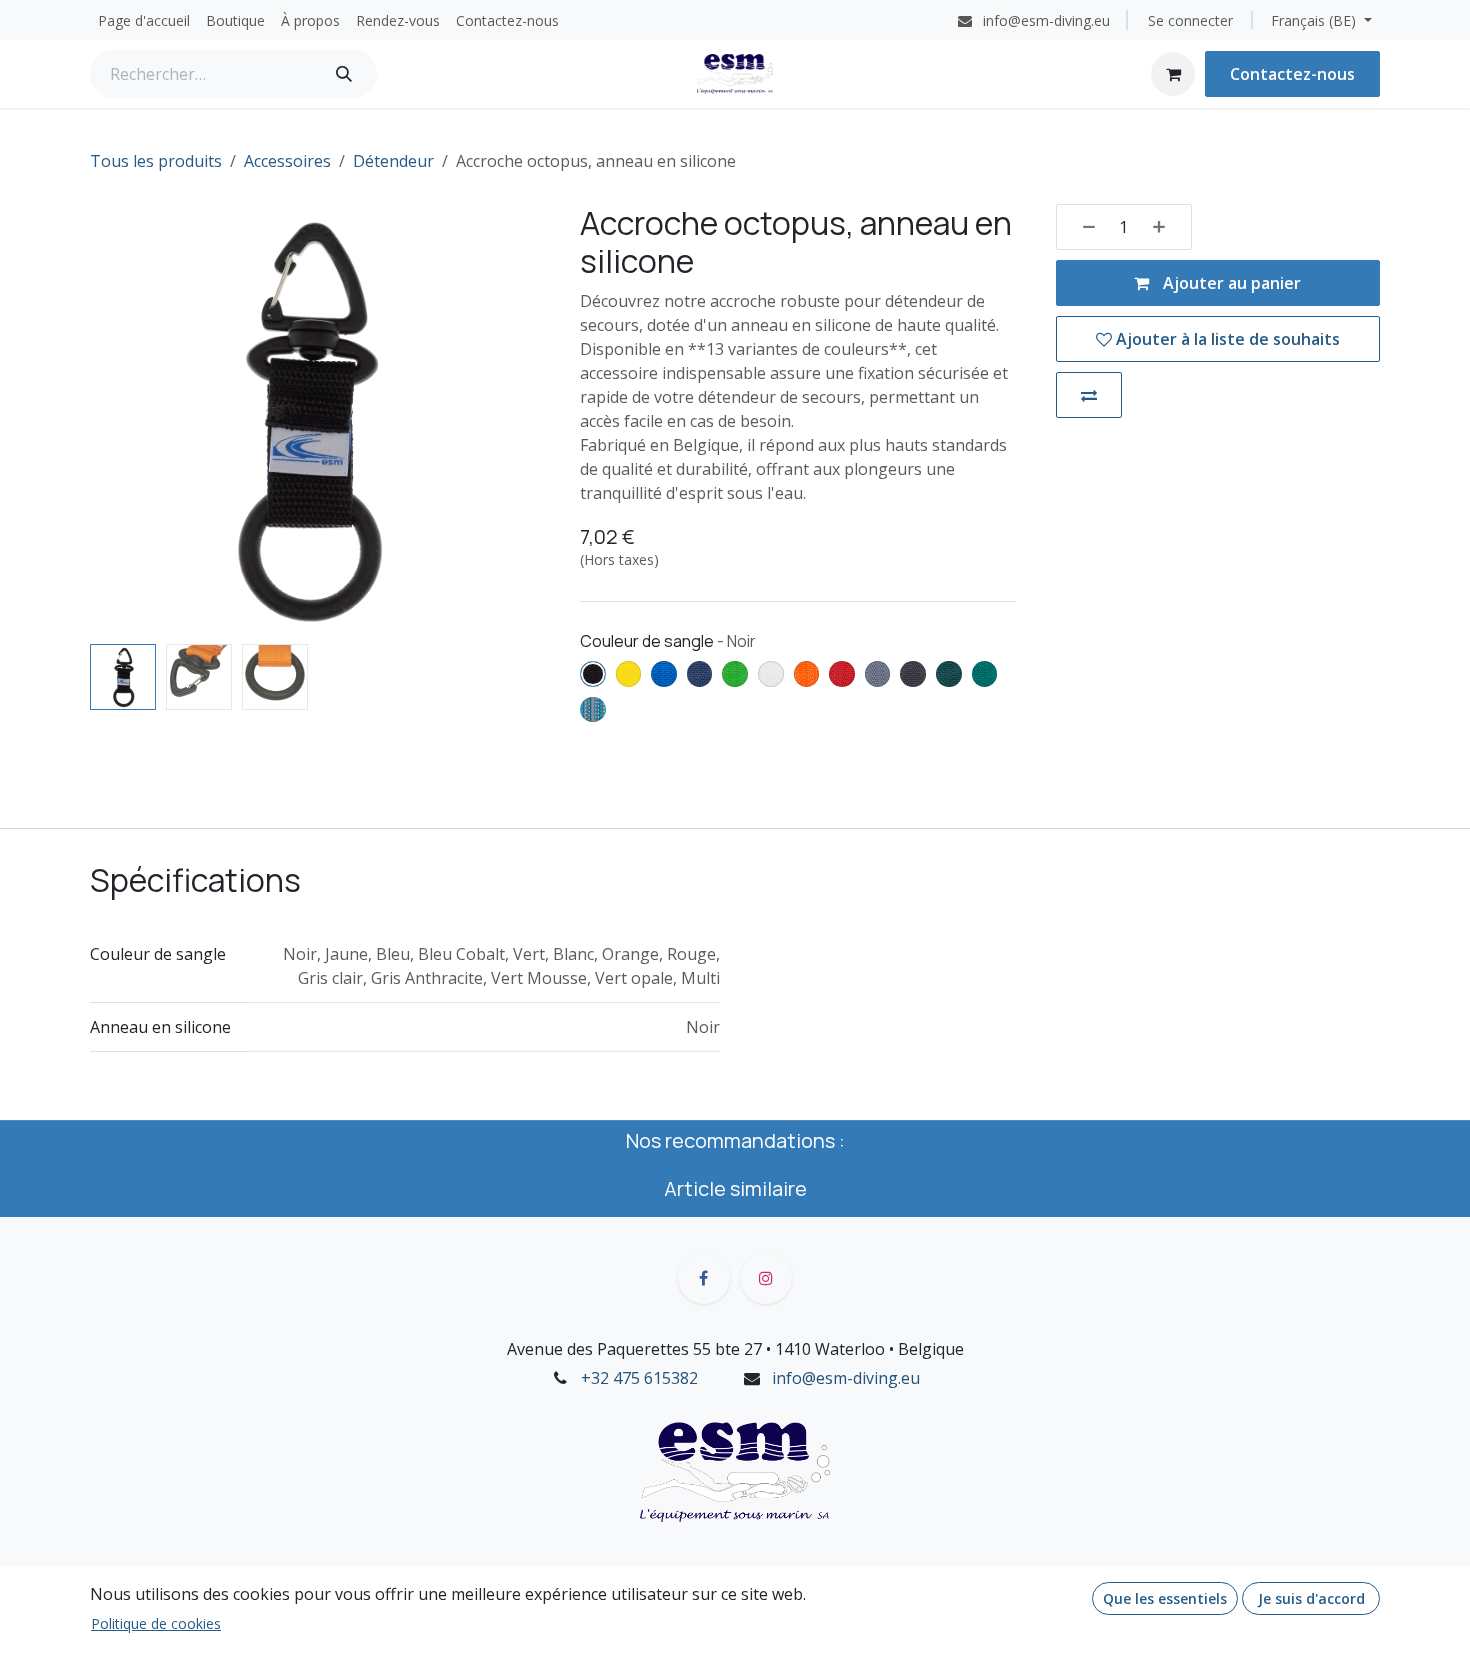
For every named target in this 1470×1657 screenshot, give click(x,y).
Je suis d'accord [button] (1311, 1598)
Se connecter (1190, 20)
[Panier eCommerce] (1173, 74)
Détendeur (393, 161)
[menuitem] (144, 20)
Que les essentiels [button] (1165, 1598)
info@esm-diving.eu (846, 1378)
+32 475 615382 (639, 1378)
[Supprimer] (1082, 227)
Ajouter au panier (1230, 283)
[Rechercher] (344, 74)
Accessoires (287, 161)
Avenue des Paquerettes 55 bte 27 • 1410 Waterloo (696, 1349)
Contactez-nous (1292, 74)
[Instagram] (766, 1278)
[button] (111, 419)
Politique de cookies (156, 1623)
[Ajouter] (1166, 227)
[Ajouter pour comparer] (1089, 395)
